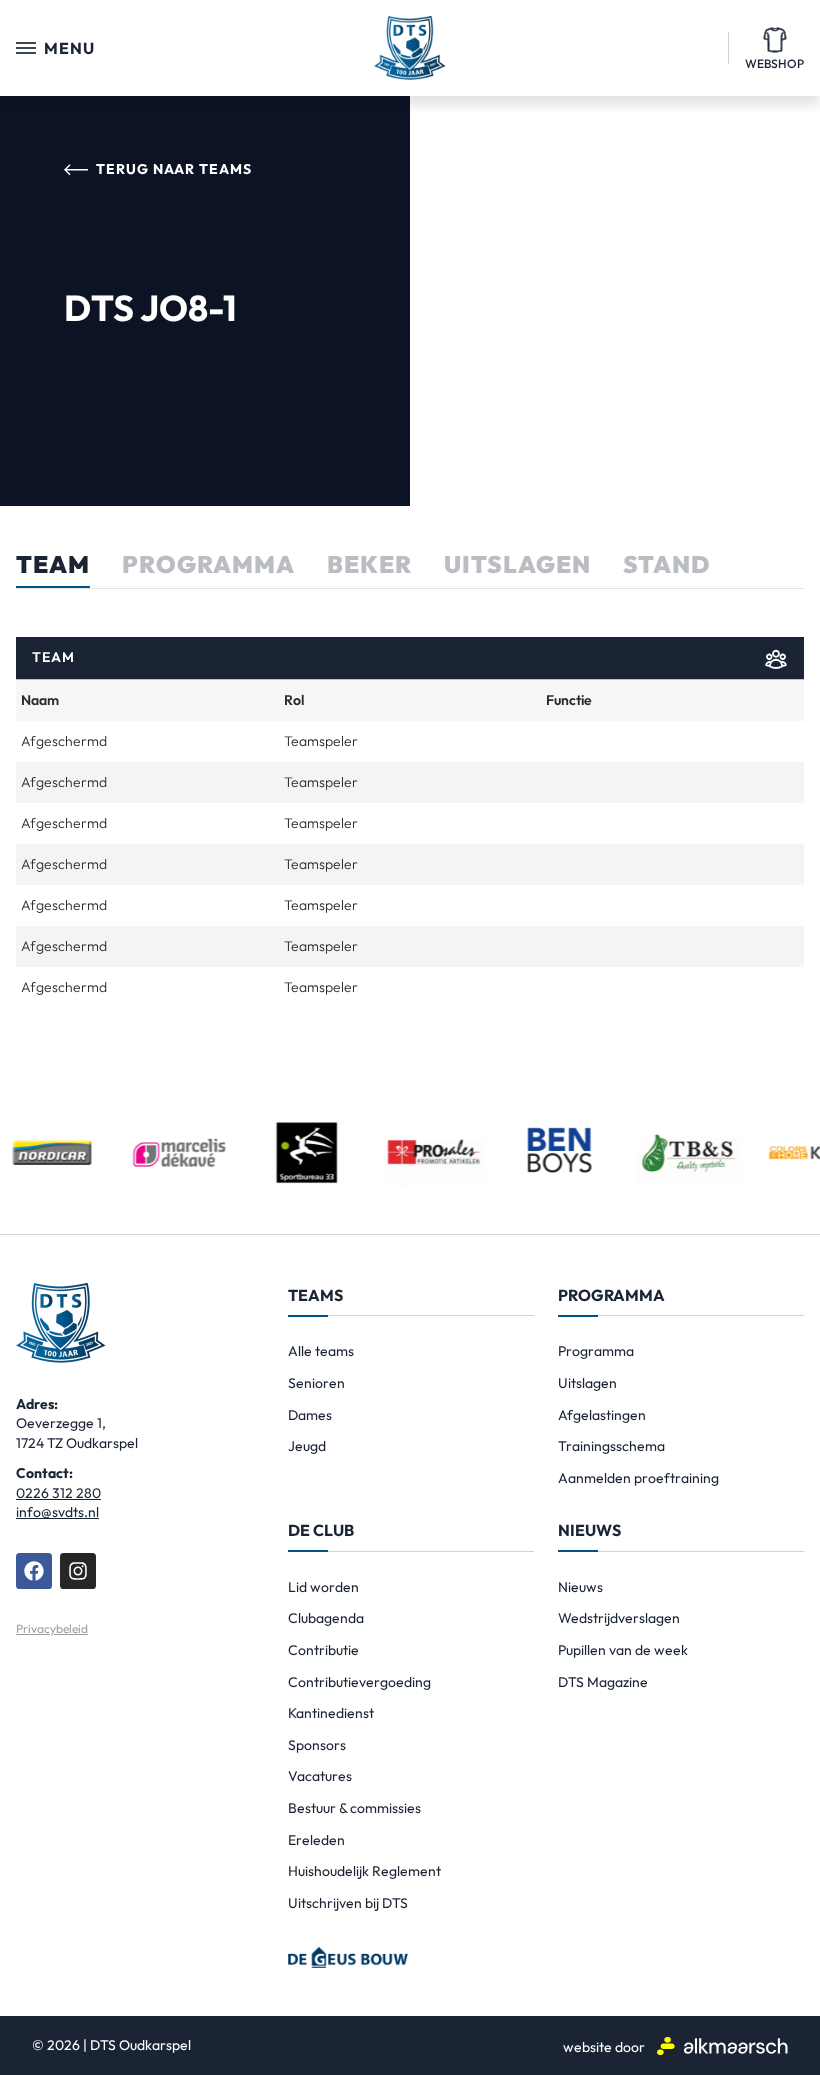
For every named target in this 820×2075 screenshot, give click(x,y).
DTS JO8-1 (150, 307)
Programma (596, 1351)
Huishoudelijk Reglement (364, 1871)
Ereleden (316, 1840)
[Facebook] (34, 1571)
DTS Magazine (603, 1682)
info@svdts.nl (57, 1512)
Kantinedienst (331, 1713)
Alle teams (321, 1351)
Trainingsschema (611, 1446)
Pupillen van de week (623, 1650)
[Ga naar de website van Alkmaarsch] (722, 2045)
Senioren (316, 1383)
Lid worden (323, 1587)
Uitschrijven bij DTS (348, 1903)
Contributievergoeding (359, 1682)
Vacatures (320, 1776)
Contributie (323, 1650)
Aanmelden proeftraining (638, 1478)
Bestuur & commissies (354, 1808)
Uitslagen (587, 1383)
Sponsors (317, 1745)
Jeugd (307, 1446)
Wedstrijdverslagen (619, 1618)
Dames (310, 1415)
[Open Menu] (26, 48)
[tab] (53, 571)
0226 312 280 (58, 1493)
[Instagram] (78, 1571)
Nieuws (580, 1587)
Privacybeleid (52, 1628)
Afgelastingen (602, 1415)
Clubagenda (326, 1618)
